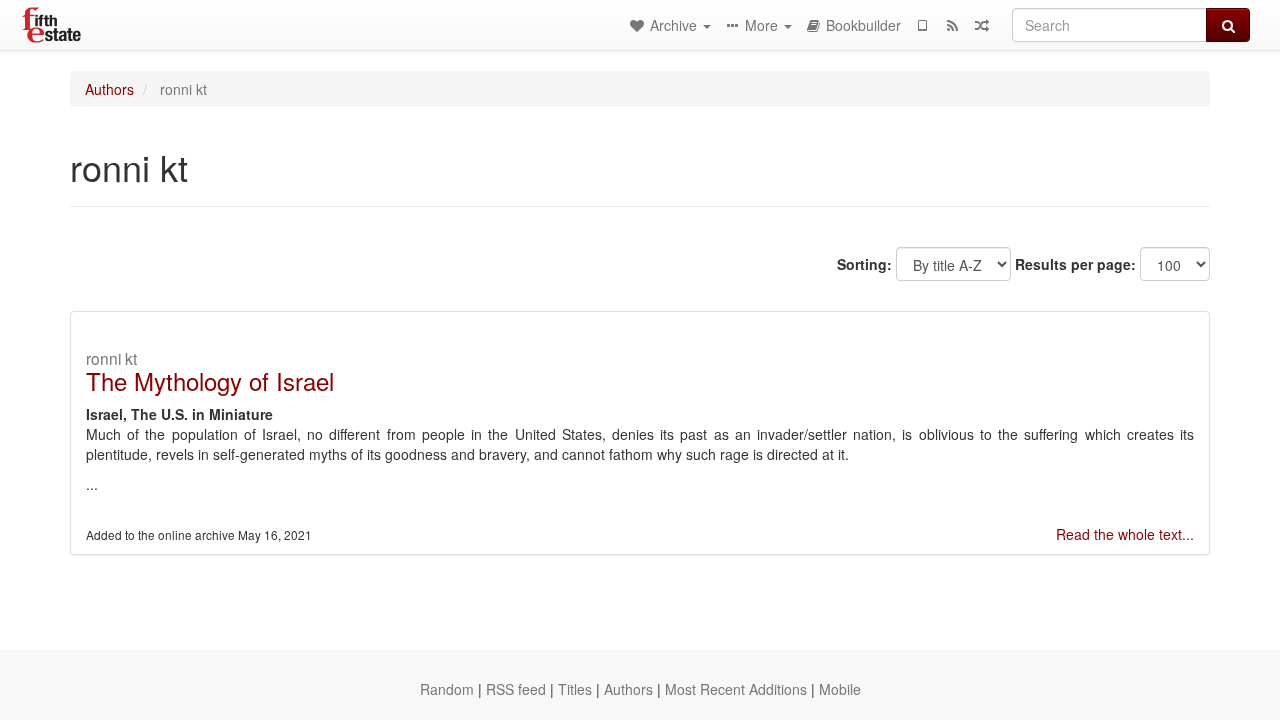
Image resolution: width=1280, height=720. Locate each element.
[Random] (982, 25)
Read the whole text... (1125, 534)
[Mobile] (922, 25)
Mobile (840, 689)
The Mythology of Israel (210, 380)
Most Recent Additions (736, 689)
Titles (575, 689)
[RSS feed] (952, 25)
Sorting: (864, 264)
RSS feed (516, 689)
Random (447, 689)
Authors (109, 89)
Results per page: (1075, 264)
